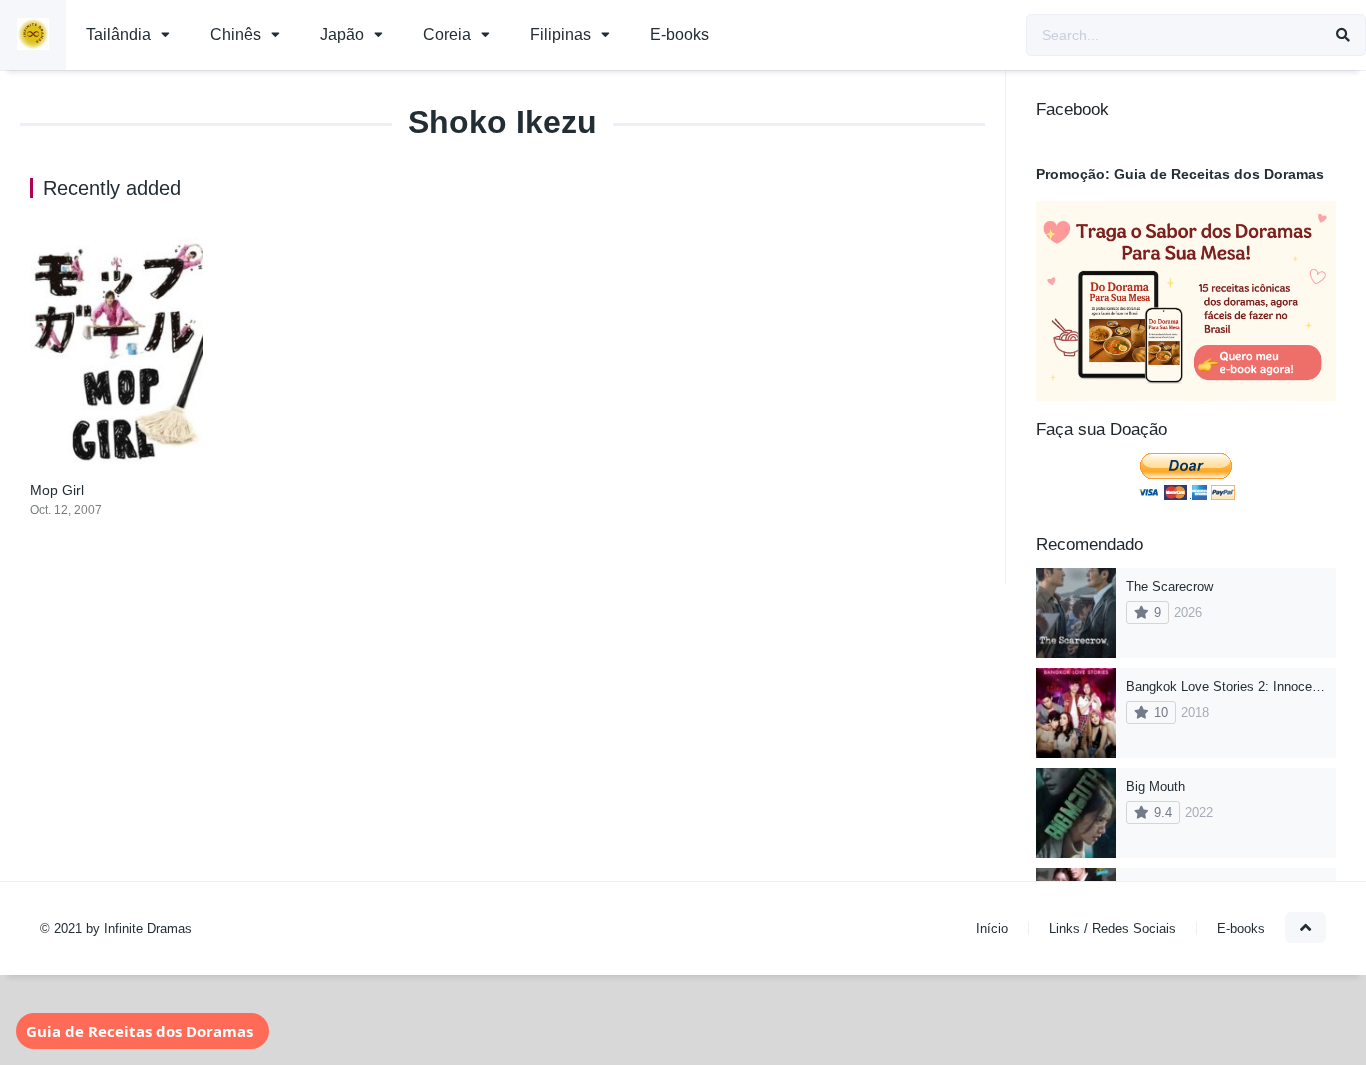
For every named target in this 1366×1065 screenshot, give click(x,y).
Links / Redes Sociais (1112, 928)
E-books (679, 34)
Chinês (235, 34)
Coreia (447, 34)
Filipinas (560, 34)
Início (992, 928)
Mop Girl (57, 490)
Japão (342, 34)
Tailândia (118, 34)
